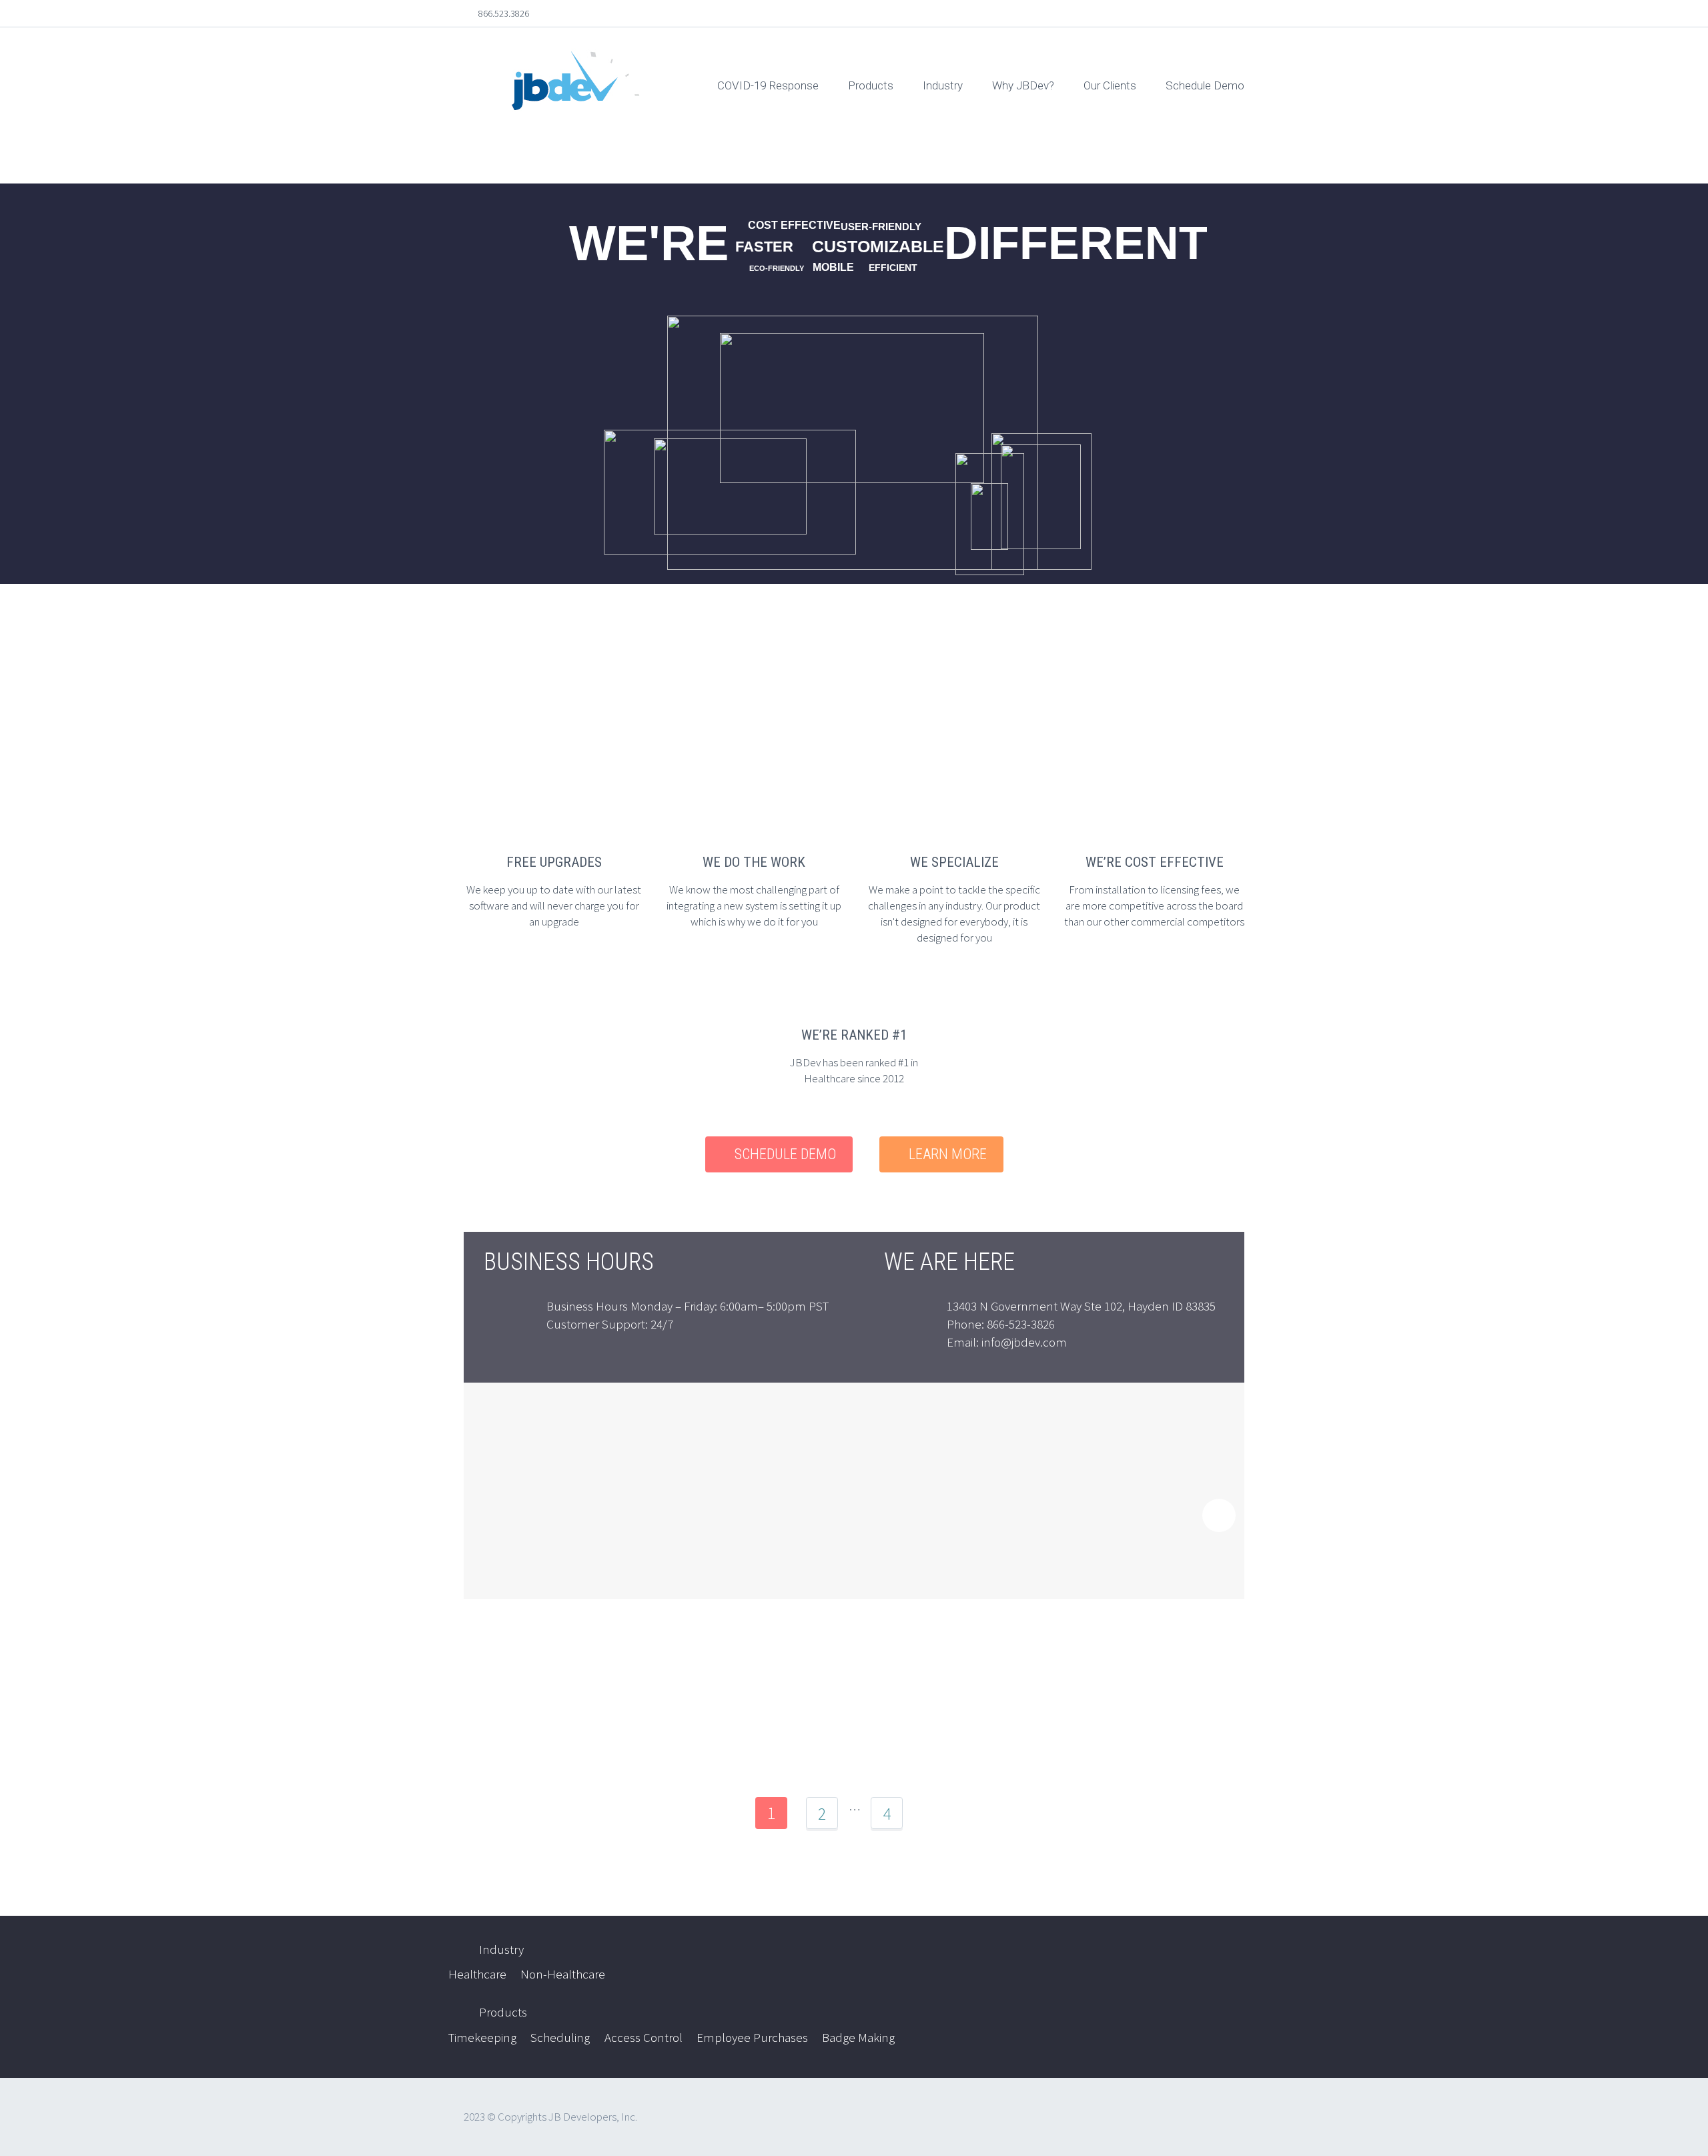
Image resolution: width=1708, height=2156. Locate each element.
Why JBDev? (1023, 85)
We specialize (954, 862)
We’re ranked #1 (854, 1035)
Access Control (644, 2037)
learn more (948, 1154)
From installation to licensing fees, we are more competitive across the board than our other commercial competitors (1154, 906)
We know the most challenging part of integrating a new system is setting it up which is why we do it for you (754, 906)
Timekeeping (482, 2037)
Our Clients (1110, 85)
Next (937, 1813)
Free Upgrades (554, 862)
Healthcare (477, 1974)
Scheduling (560, 2037)
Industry (943, 85)
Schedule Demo (1205, 85)
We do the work (754, 862)
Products (871, 85)
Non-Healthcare (563, 1974)
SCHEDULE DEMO (785, 1154)
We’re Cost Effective (1155, 862)
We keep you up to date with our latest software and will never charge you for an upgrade (554, 906)
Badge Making (858, 2037)
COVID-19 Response (768, 85)
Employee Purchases (752, 2037)
